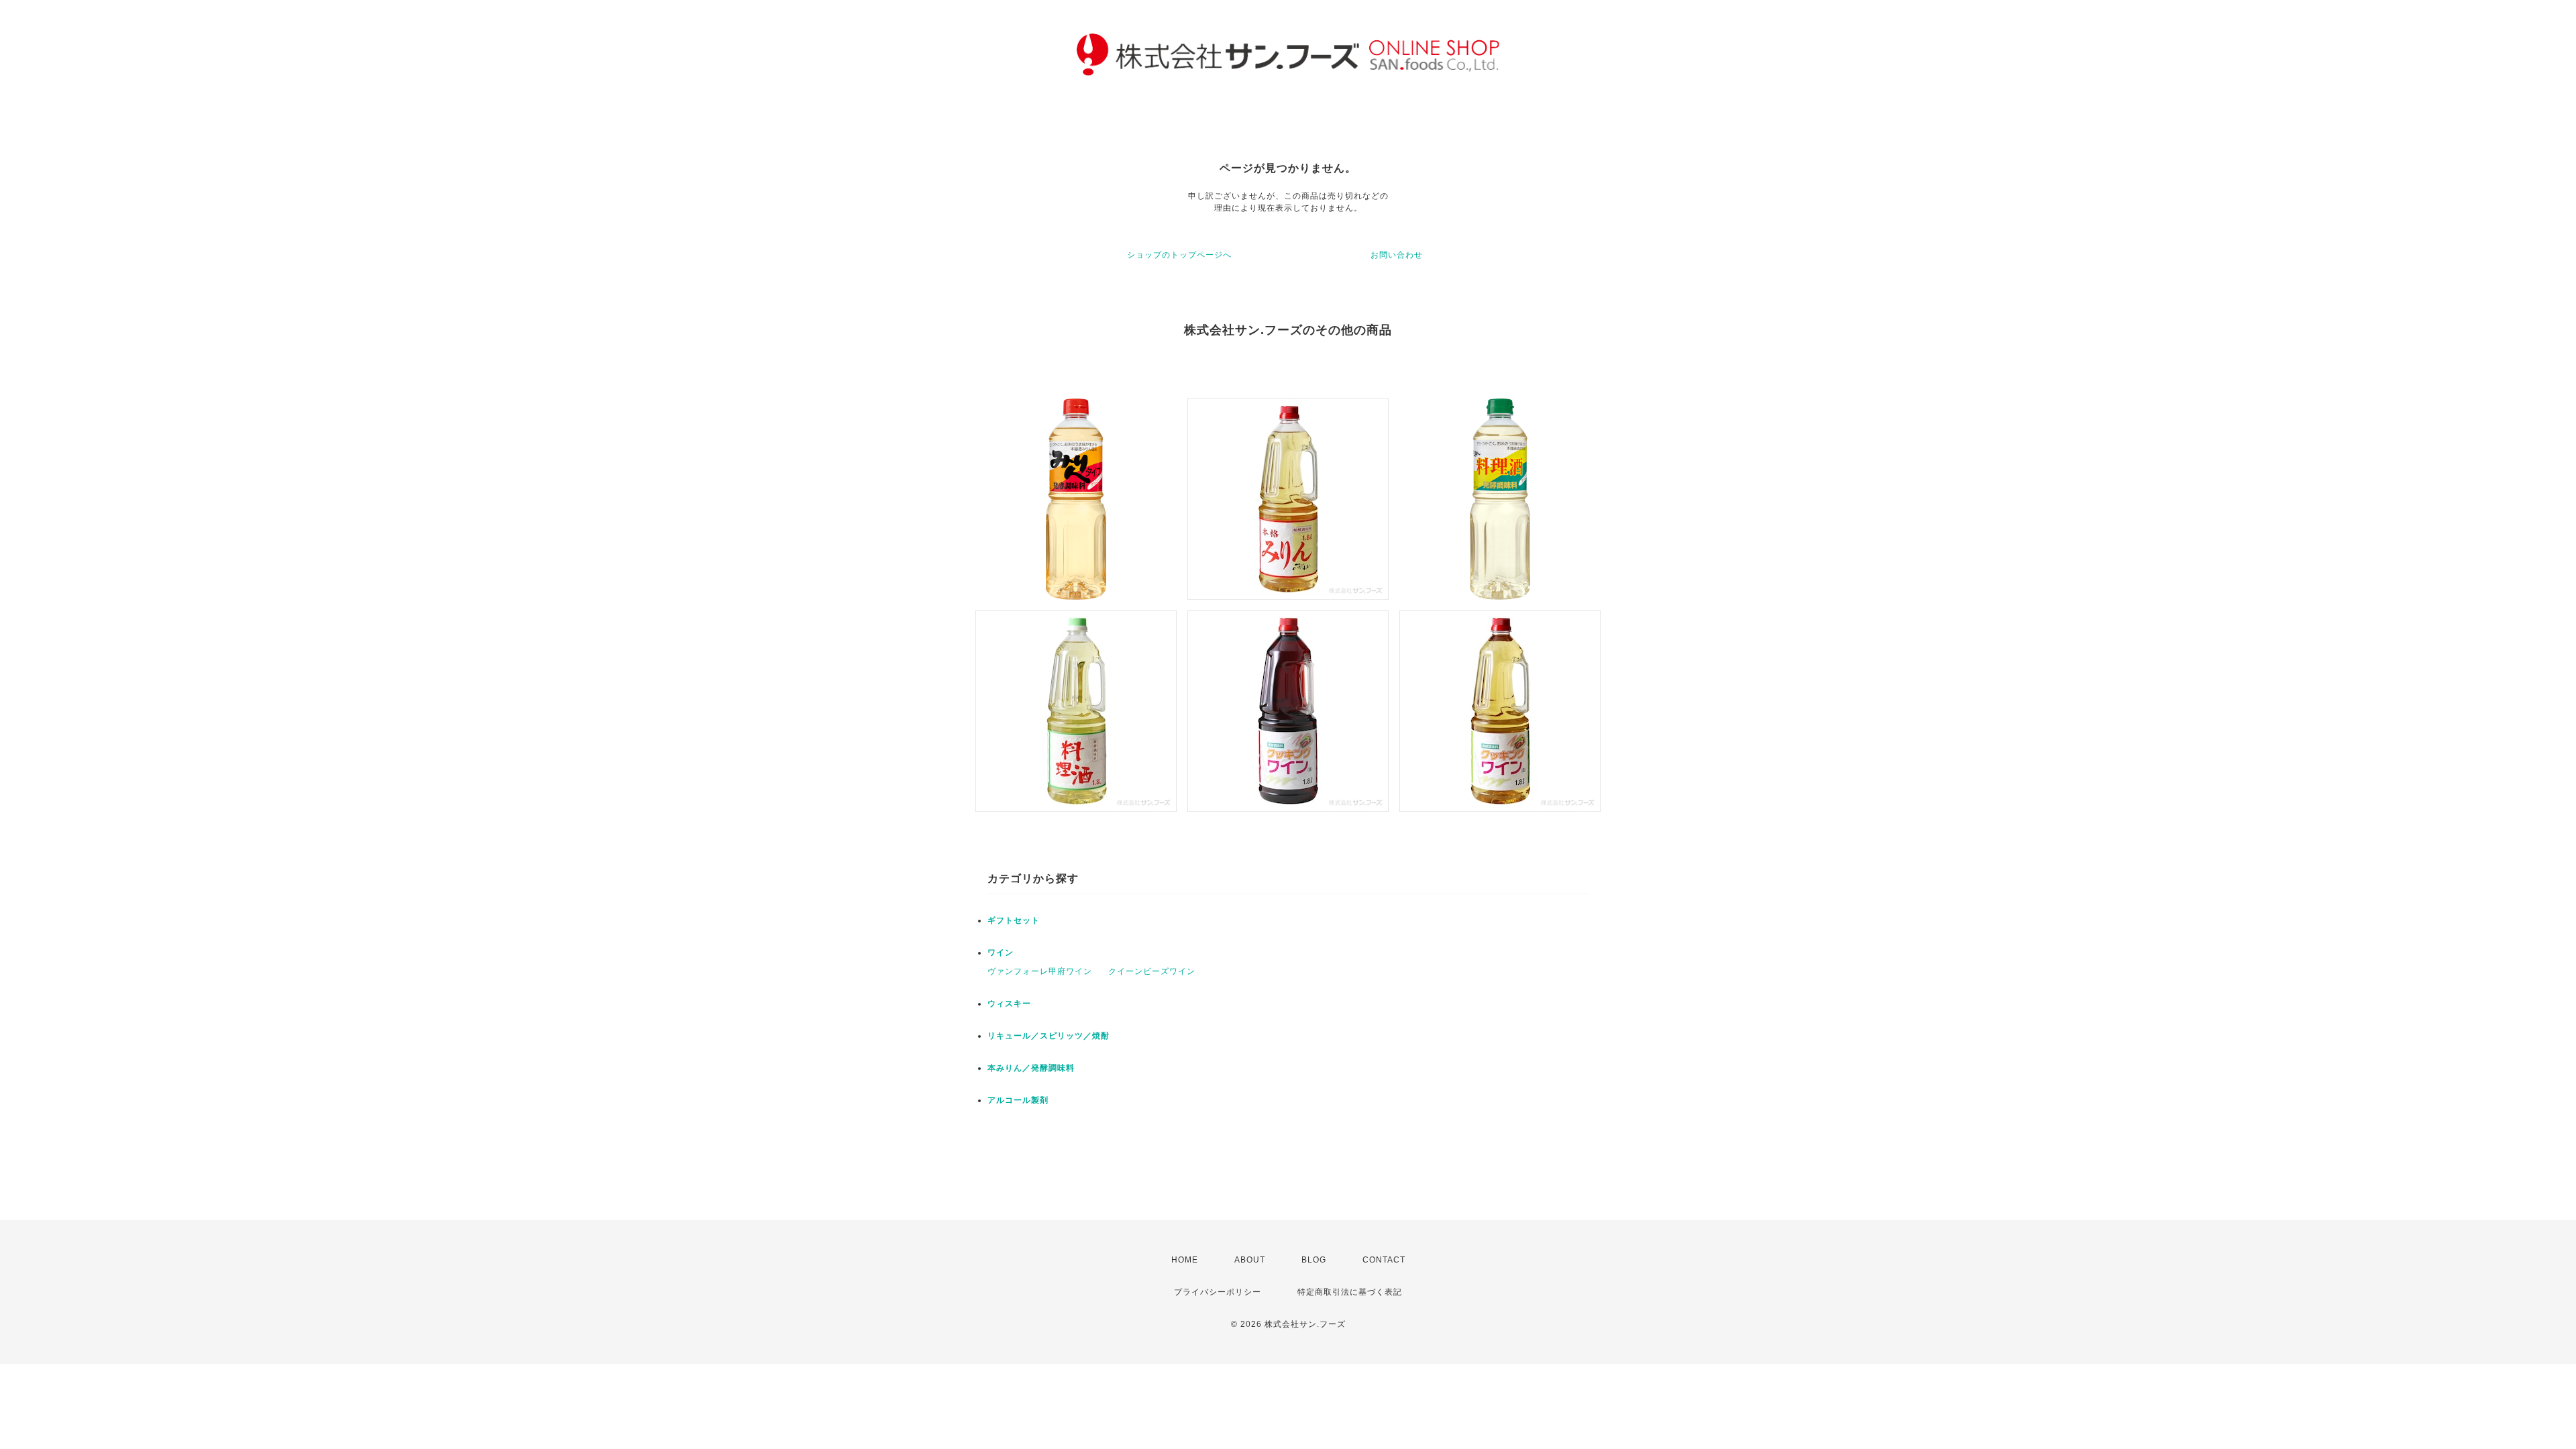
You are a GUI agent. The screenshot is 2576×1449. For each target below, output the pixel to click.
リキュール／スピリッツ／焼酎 (1049, 1036)
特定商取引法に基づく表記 (1350, 1292)
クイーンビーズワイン (1152, 971)
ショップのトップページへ (1179, 255)
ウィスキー (1009, 1004)
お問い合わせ (1397, 255)
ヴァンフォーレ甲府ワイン (1040, 971)
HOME (1185, 1260)
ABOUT (1250, 1260)
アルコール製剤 (1018, 1100)
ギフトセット (1014, 920)
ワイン (1001, 953)
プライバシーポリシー (1218, 1292)
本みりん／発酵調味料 (1031, 1068)
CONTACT (1384, 1260)
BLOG (1314, 1260)
